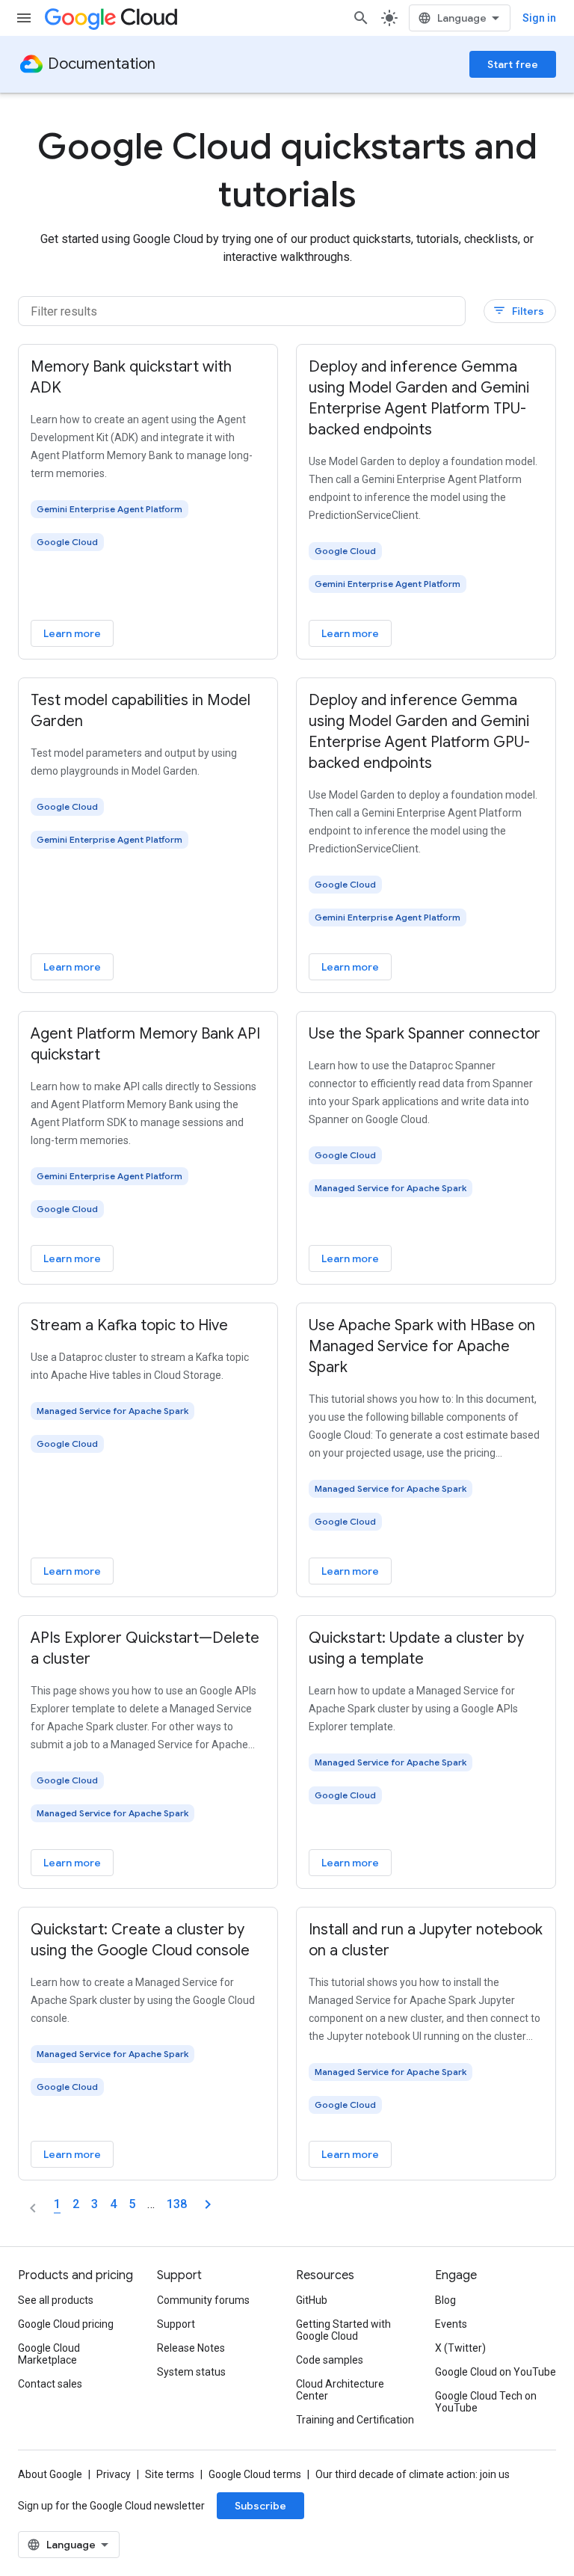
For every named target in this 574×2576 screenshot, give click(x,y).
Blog (445, 2300)
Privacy (114, 2474)
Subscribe (260, 2506)
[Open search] (361, 18)
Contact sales (50, 2384)
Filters (518, 311)
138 (177, 2204)
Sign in (539, 18)
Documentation (102, 64)
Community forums (203, 2300)
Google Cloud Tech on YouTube (486, 2402)
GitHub (312, 2300)
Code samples (330, 2360)
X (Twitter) (460, 2348)
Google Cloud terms (255, 2474)
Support (176, 2324)
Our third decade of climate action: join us (413, 2474)
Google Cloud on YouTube (496, 2372)
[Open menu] (24, 18)
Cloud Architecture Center (340, 2390)
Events (451, 2324)
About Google (50, 2474)
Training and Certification (355, 2420)
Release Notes (191, 2348)
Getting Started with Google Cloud (343, 2330)
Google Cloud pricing (66, 2324)
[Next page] (208, 2204)
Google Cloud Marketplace (49, 2354)
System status (191, 2372)
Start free (513, 64)
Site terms (170, 2474)
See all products (56, 2300)
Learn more (72, 633)
